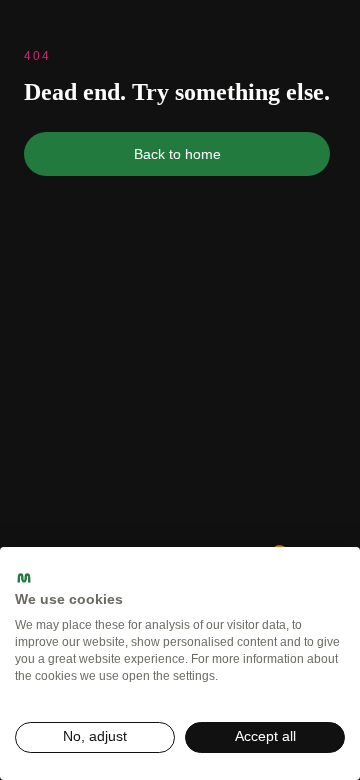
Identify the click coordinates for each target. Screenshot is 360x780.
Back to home (177, 154)
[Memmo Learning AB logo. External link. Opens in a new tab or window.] (24, 578)
